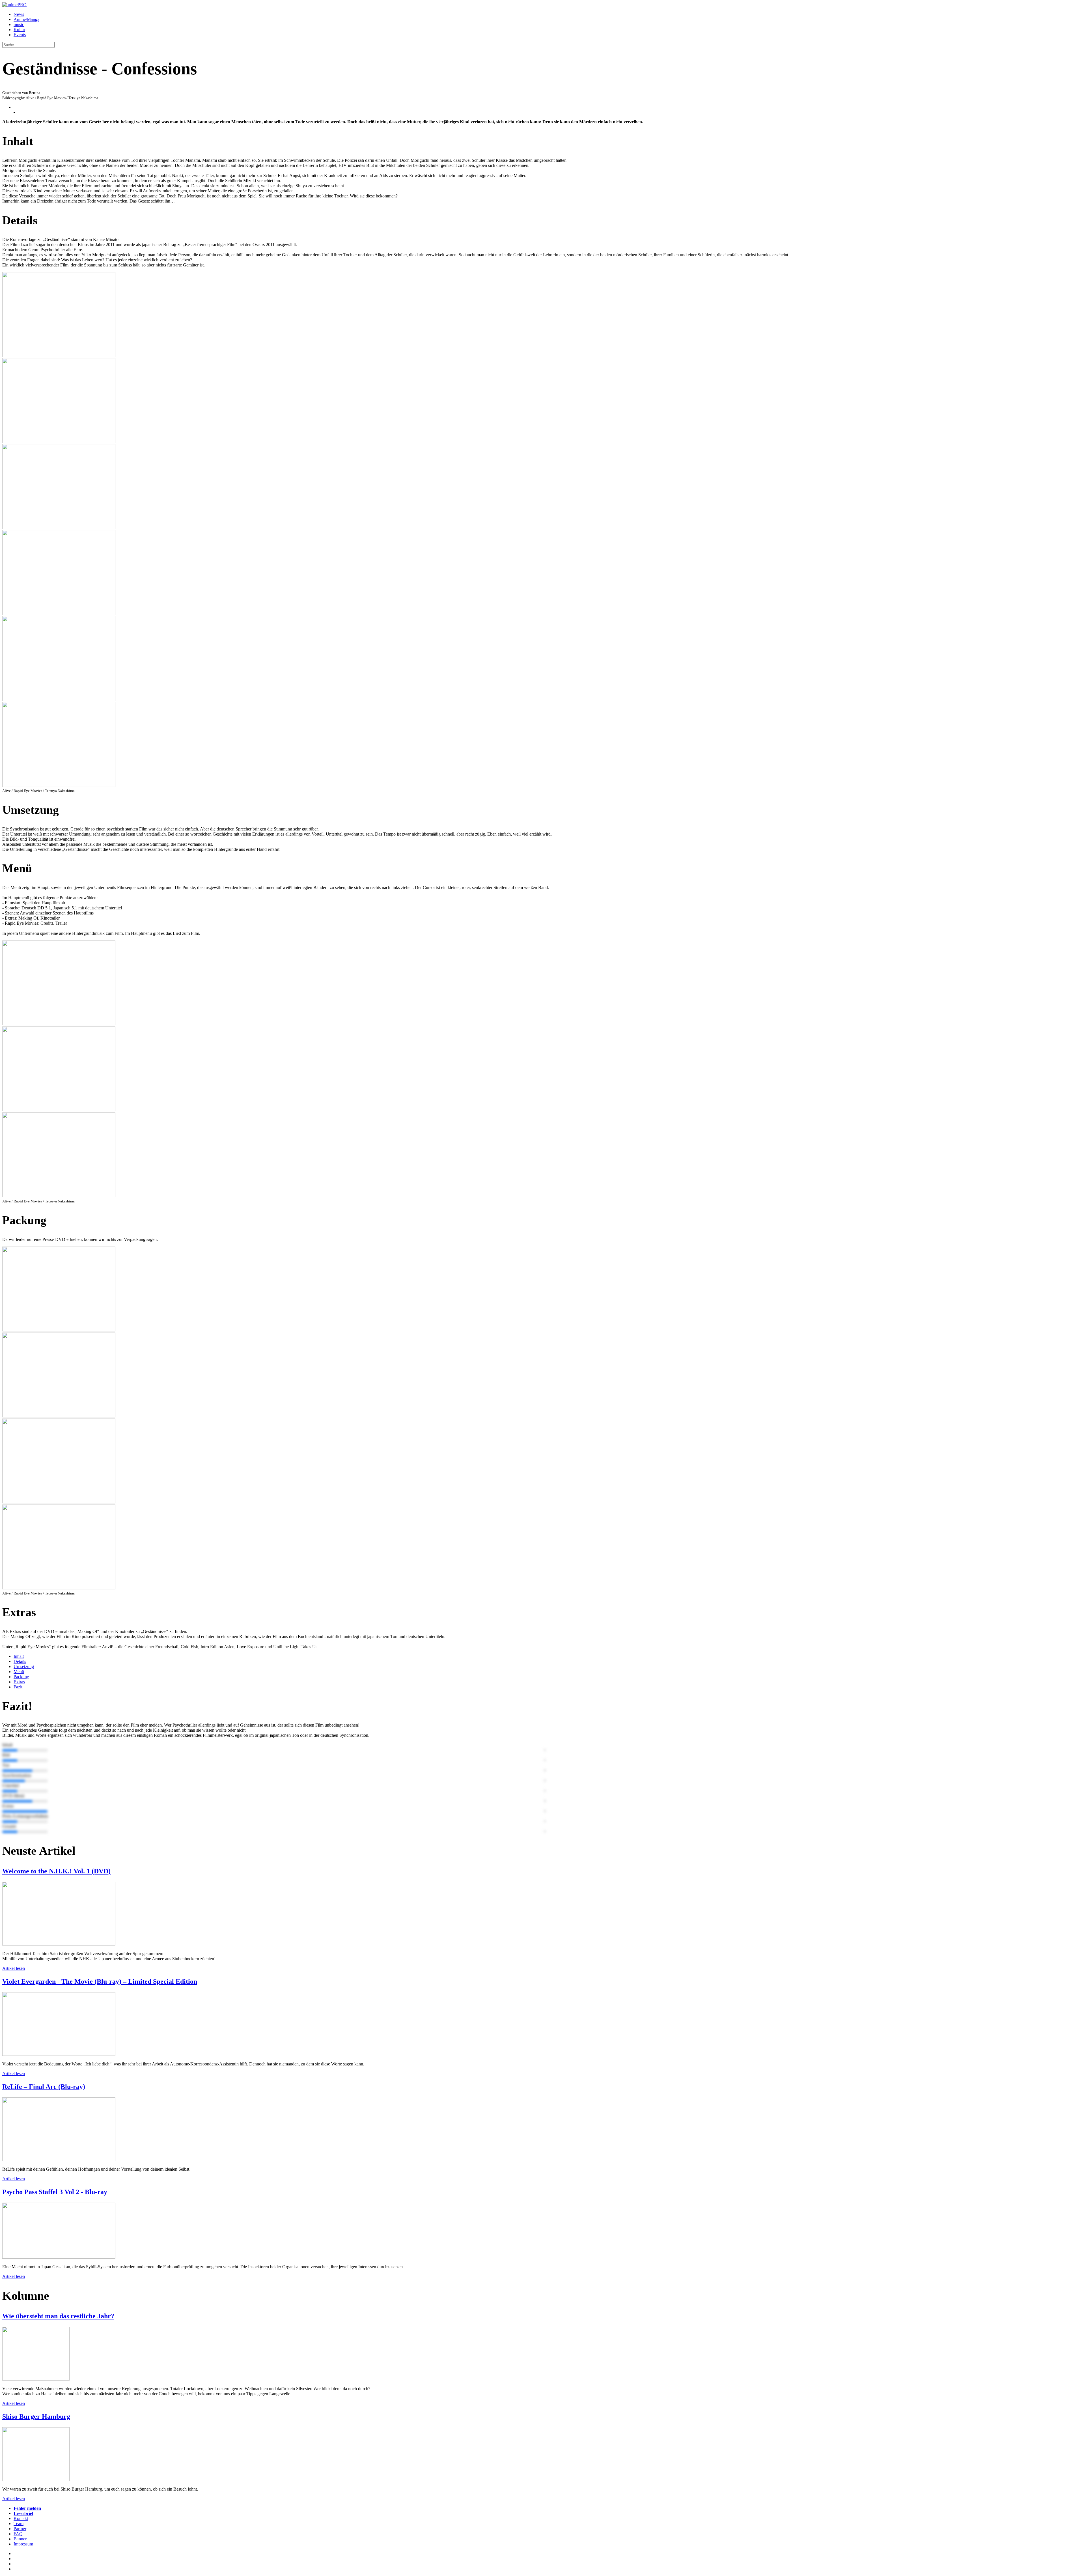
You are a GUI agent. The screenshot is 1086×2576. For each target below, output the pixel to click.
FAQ (18, 2534)
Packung (21, 1677)
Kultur (19, 30)
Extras (19, 1682)
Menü (19, 1672)
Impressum (23, 2544)
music (19, 24)
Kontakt (21, 2518)
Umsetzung (24, 1666)
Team (19, 2524)
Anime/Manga (26, 19)
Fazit (18, 1687)
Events (20, 35)
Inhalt (19, 1656)
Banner (20, 2539)
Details (20, 1661)
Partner (20, 2529)
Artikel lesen (14, 1968)
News (19, 14)
